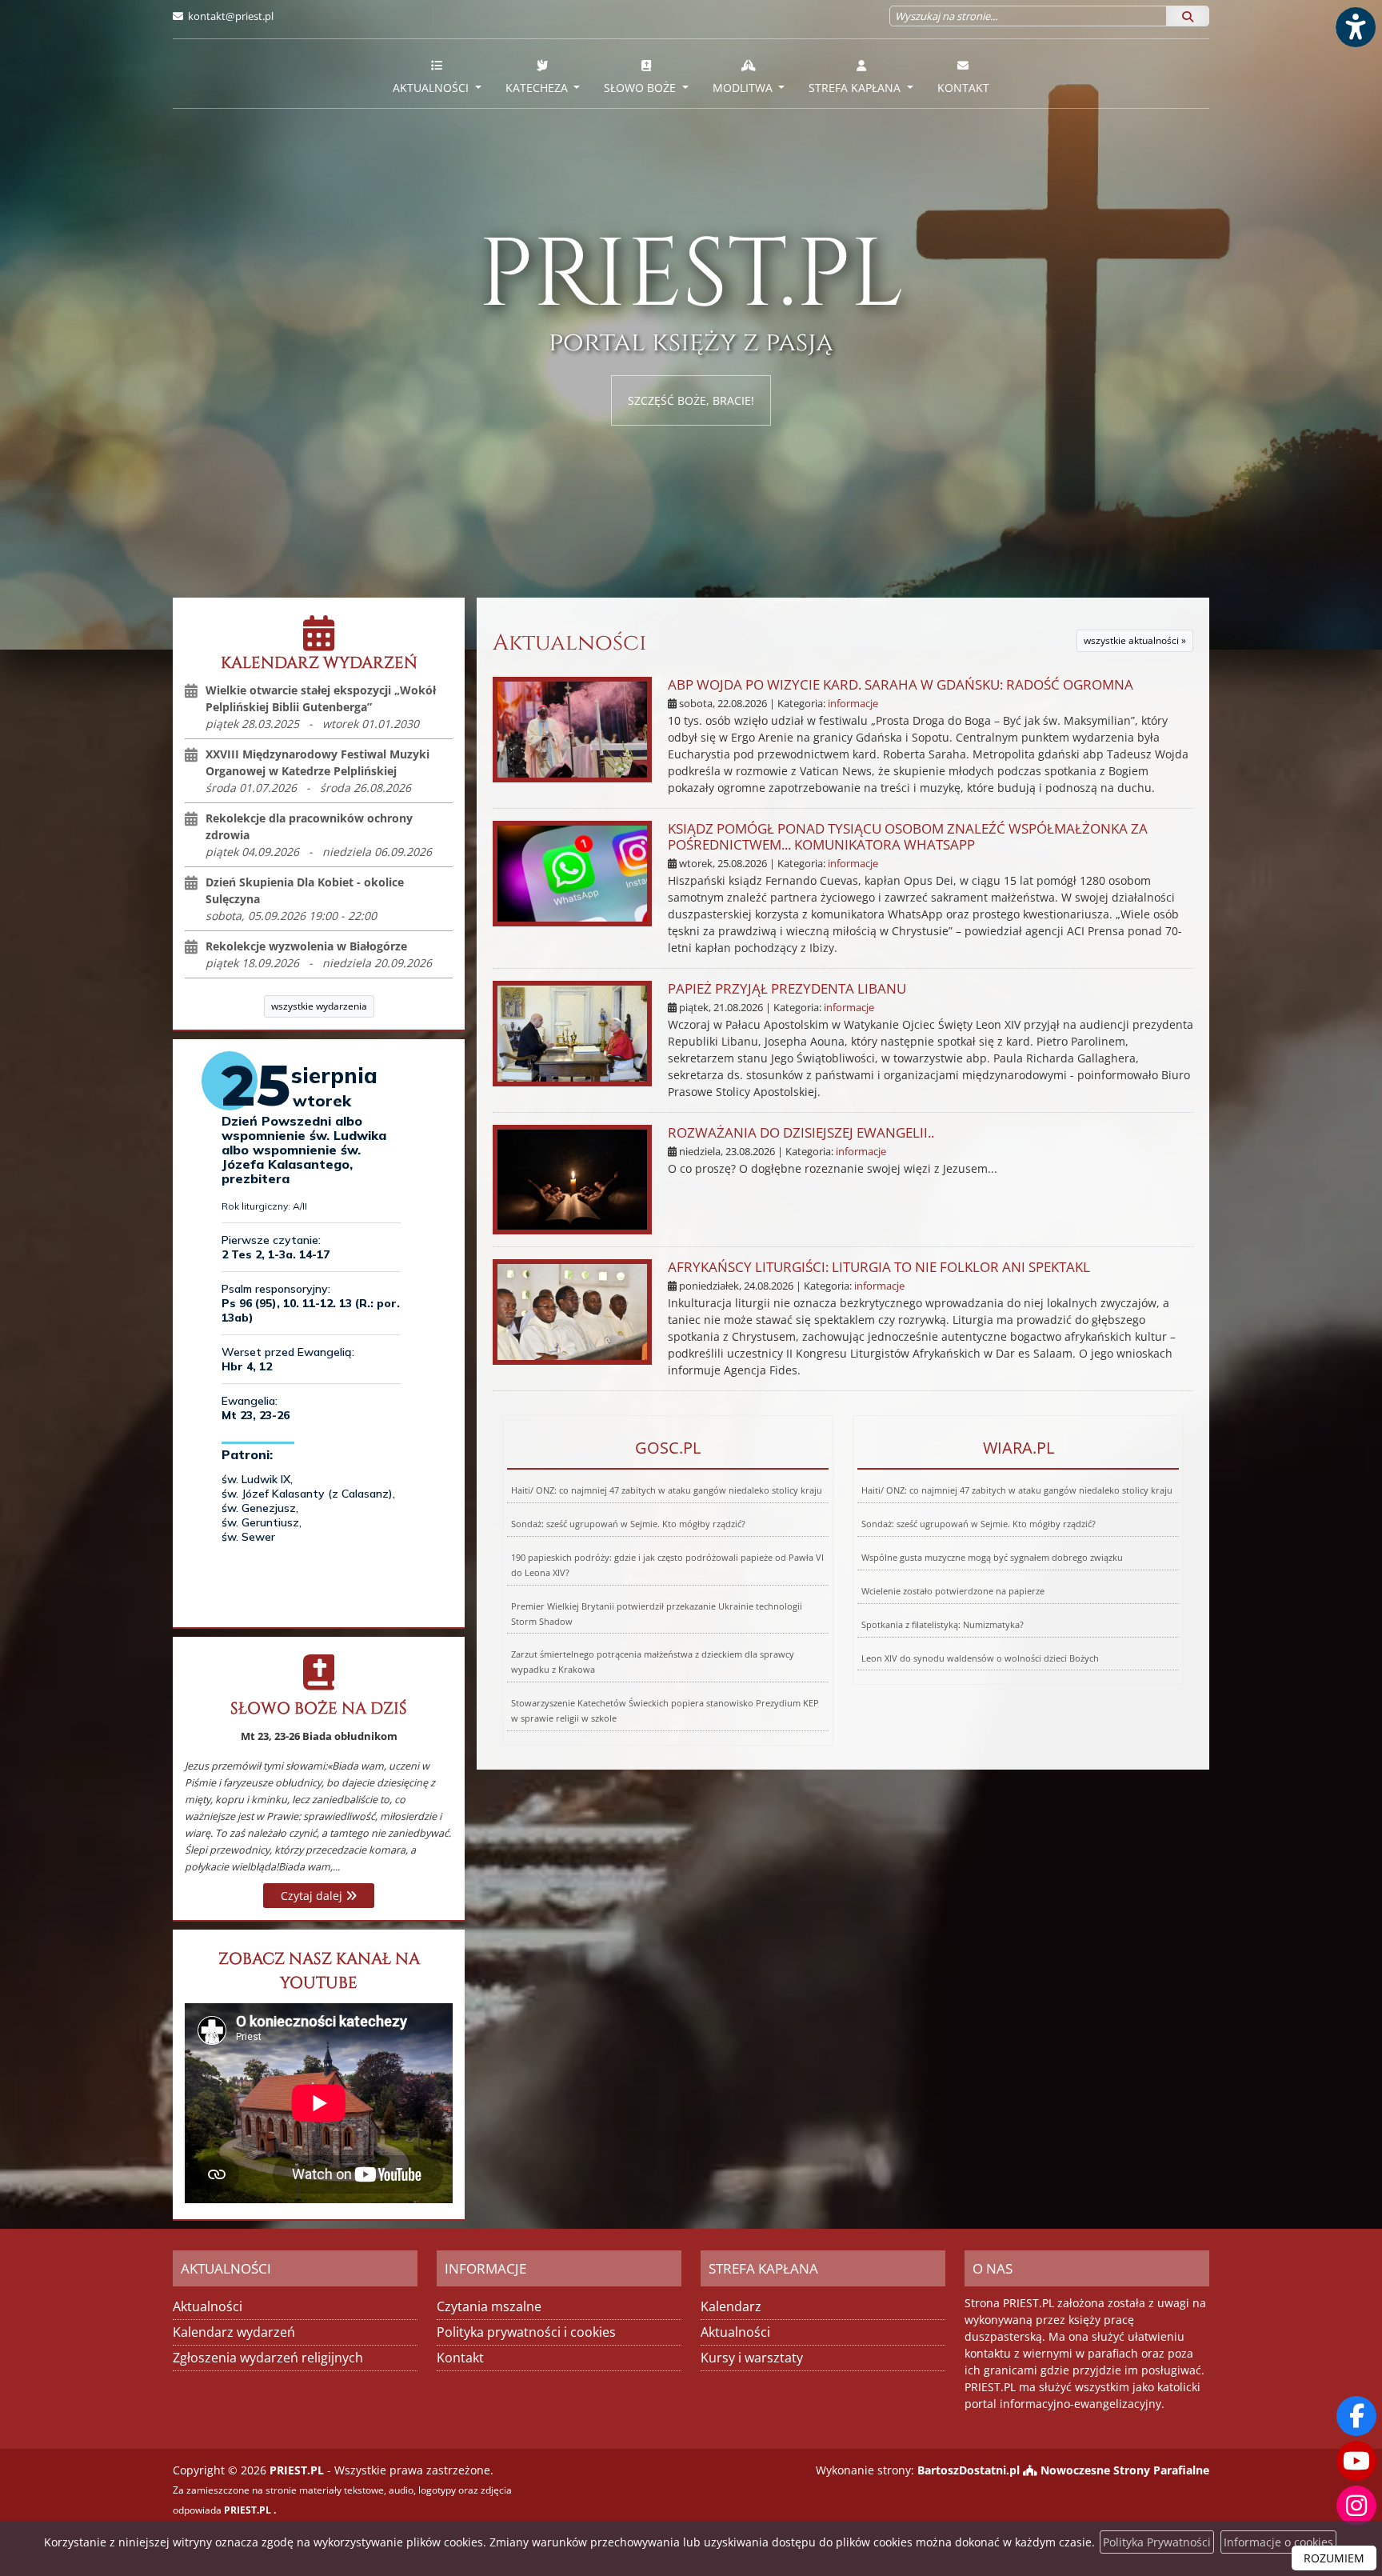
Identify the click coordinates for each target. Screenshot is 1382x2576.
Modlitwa (744, 88)
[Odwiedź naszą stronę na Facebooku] (1356, 2416)
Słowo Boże (641, 88)
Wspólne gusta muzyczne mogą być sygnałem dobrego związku (992, 1557)
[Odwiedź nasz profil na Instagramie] (1356, 2506)
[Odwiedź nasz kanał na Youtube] (1356, 2461)
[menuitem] (437, 74)
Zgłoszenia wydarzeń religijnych (268, 2358)
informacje (853, 704)
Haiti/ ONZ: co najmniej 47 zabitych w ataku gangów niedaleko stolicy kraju (667, 1490)
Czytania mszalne (489, 2306)
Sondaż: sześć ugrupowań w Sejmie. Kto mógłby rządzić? (628, 1524)
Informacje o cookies (1278, 2542)
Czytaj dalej (313, 1896)
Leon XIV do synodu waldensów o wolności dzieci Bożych (980, 1658)
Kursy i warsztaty (752, 2358)
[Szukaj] (1188, 16)
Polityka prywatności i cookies (526, 2332)
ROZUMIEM (1334, 2558)
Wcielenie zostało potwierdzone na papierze (953, 1591)
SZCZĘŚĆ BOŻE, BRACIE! (691, 400)
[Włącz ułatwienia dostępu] (1355, 27)
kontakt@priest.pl (231, 16)
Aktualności (432, 88)
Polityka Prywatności (1157, 2542)
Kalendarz (731, 2306)
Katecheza (538, 88)
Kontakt (963, 88)
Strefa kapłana (856, 88)
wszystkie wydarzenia (319, 1006)
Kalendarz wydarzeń (234, 2332)
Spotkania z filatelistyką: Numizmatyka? (943, 1624)
